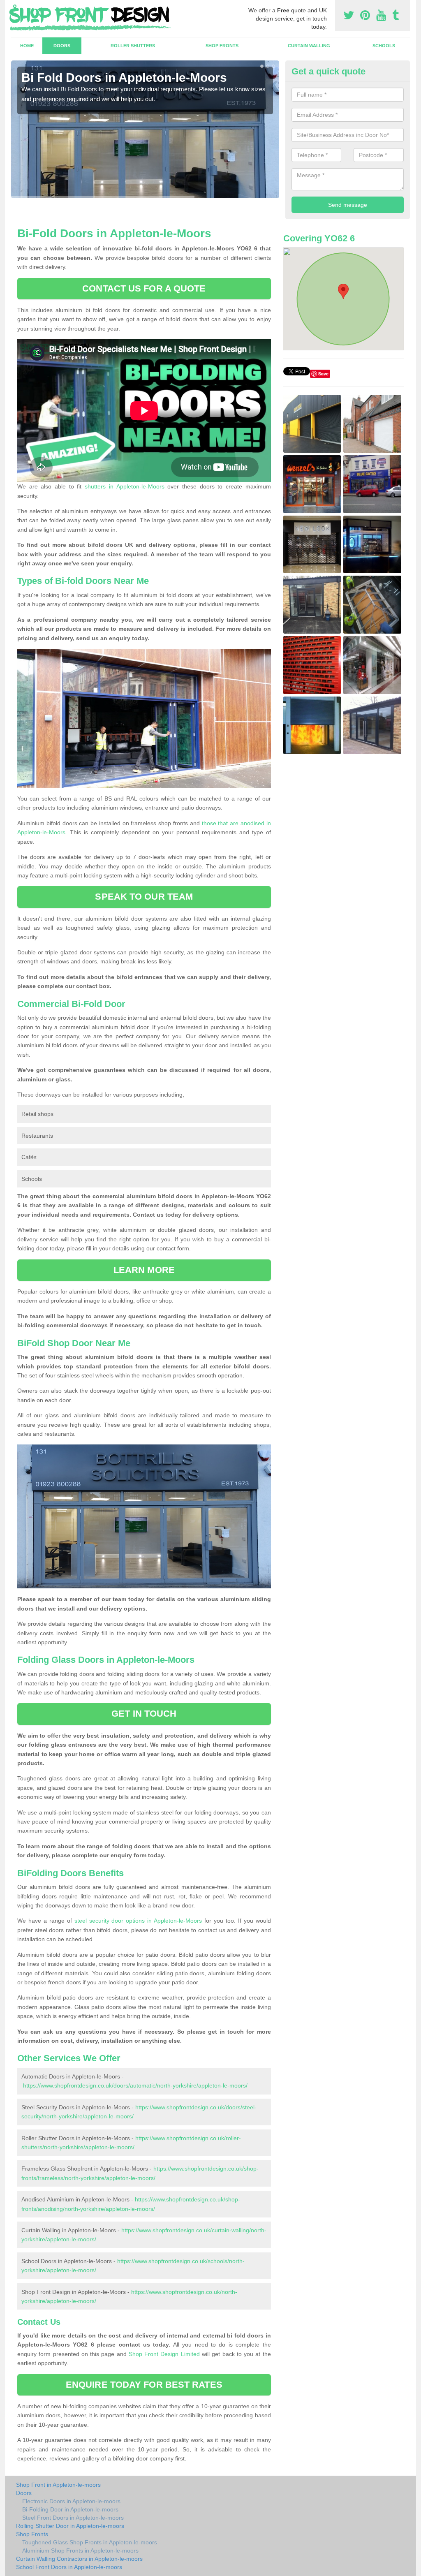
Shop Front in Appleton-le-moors (58, 2485)
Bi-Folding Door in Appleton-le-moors (70, 2509)
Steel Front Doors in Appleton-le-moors (73, 2518)
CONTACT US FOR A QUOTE (144, 288)
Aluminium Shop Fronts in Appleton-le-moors (80, 2551)
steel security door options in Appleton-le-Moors (138, 1921)
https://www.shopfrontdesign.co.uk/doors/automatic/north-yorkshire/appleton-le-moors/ (135, 2085)
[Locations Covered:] (15, 7)
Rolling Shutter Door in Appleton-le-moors (70, 2526)
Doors (62, 46)
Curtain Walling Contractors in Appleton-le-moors (79, 2559)
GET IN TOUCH (144, 1714)
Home (27, 46)
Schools (384, 46)
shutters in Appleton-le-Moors (124, 486)
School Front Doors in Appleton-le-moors (69, 2567)
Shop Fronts (222, 46)
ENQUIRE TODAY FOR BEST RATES (144, 2385)
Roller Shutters (133, 46)
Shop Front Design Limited (164, 2354)
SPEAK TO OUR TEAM (144, 897)
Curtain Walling (309, 46)
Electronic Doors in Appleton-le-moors (71, 2501)
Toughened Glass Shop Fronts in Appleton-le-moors (90, 2542)
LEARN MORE (144, 1270)
